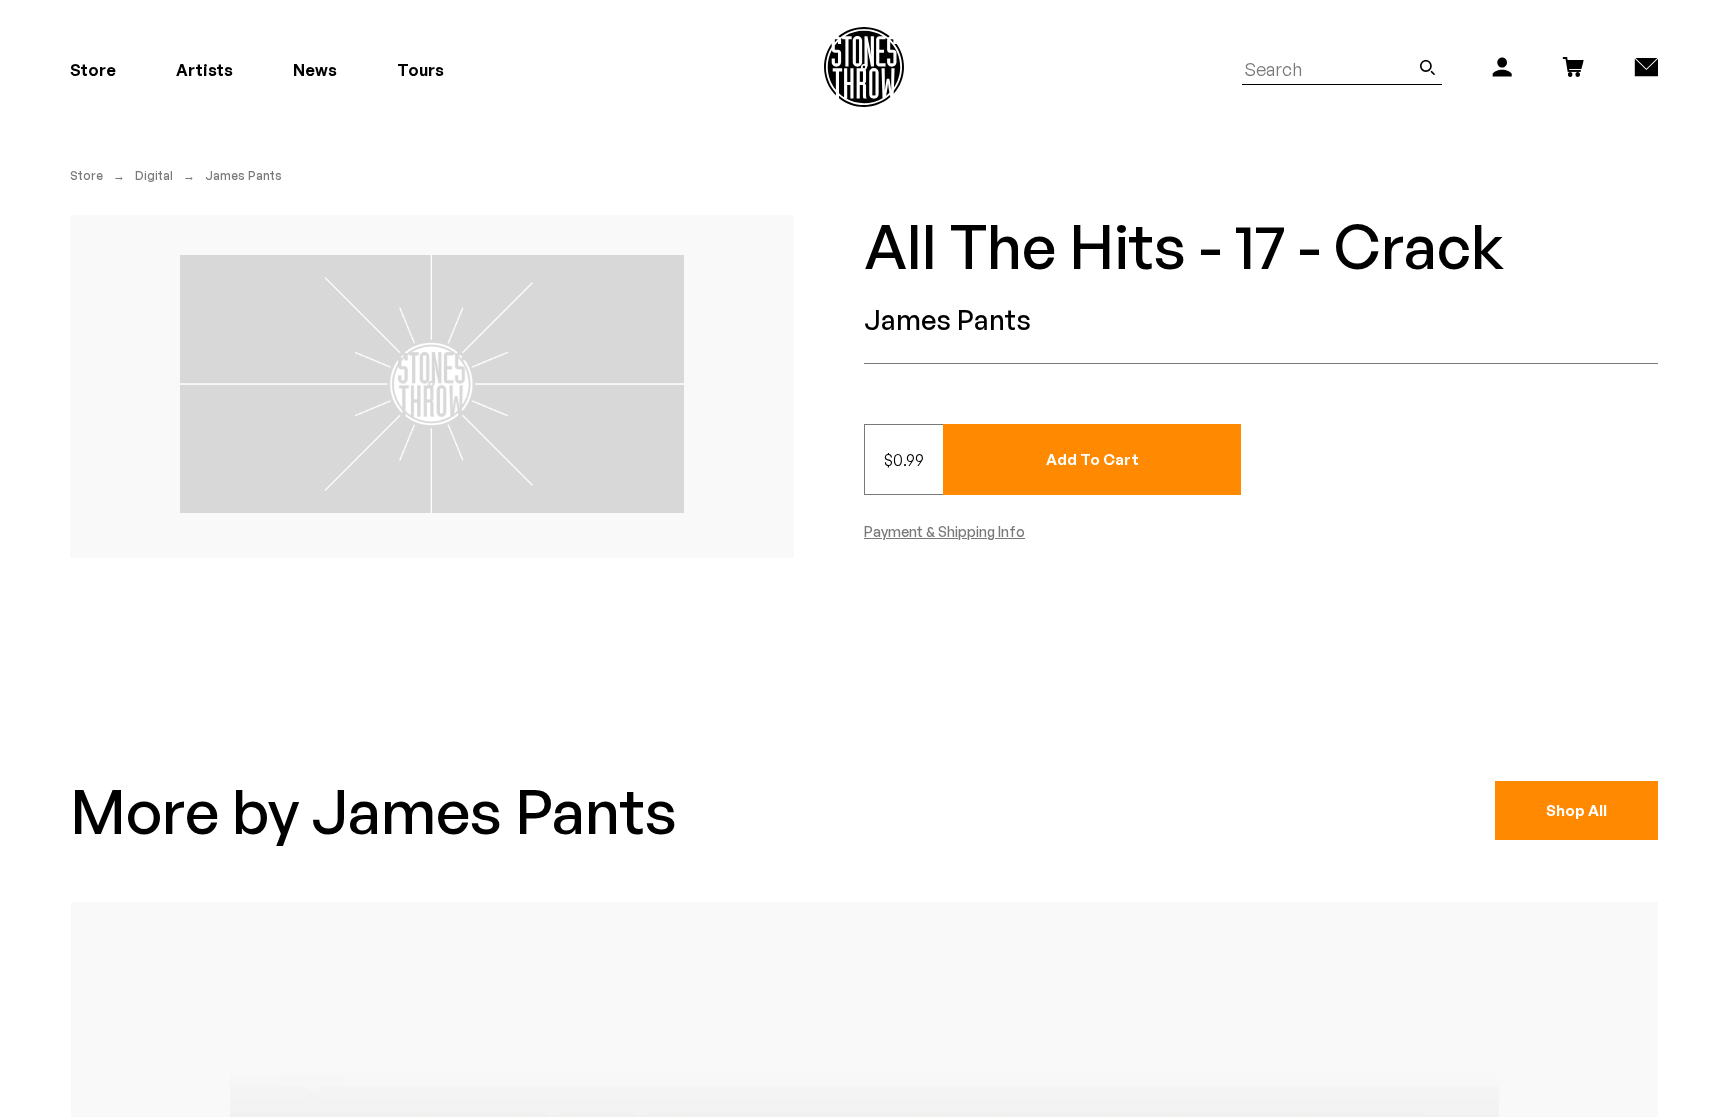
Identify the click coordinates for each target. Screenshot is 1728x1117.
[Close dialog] (1232, 337)
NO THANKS (1059, 709)
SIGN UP (1059, 650)
